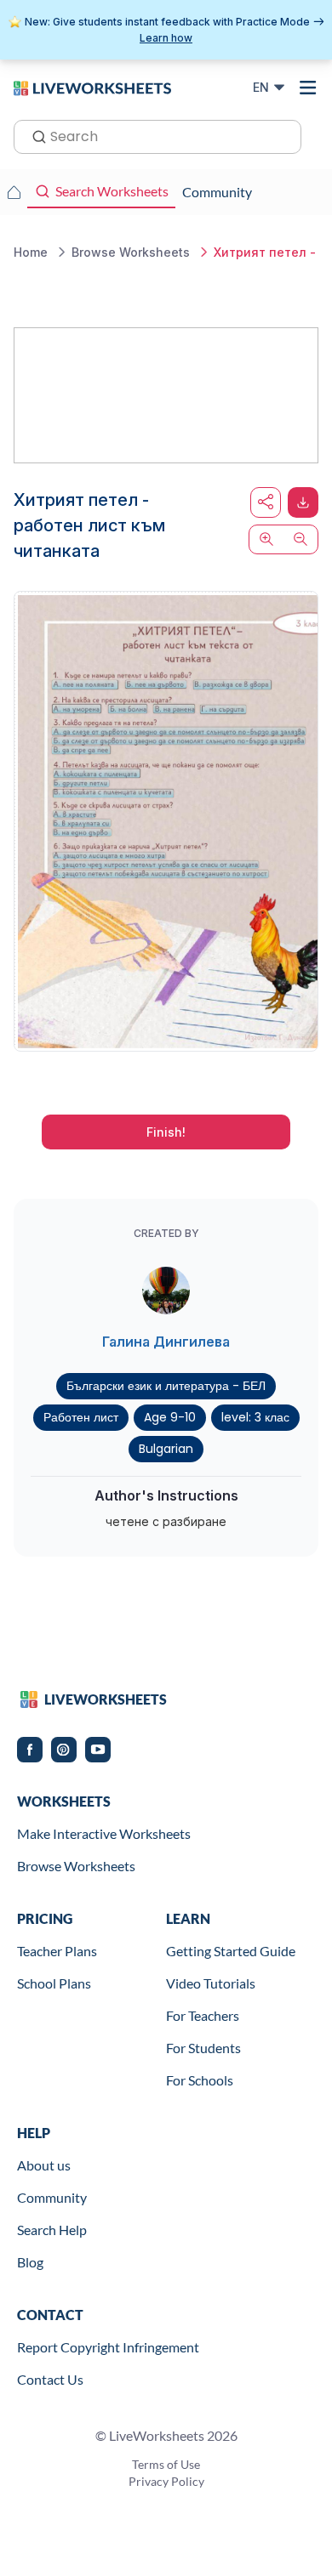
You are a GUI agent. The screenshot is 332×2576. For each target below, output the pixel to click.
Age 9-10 (170, 1417)
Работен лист (81, 1417)
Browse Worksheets (76, 1866)
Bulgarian (166, 1449)
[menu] (308, 88)
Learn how (166, 38)
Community (52, 2197)
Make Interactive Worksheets (104, 1833)
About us (44, 2165)
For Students (203, 2048)
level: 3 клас (255, 1417)
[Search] (34, 135)
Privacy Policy (166, 2481)
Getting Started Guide (231, 1951)
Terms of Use (166, 2464)
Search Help (52, 2230)
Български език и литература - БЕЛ (166, 1386)
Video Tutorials (211, 1983)
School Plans (54, 1983)
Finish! (166, 1132)
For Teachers (203, 2015)
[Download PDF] (303, 502)
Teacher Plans (57, 1951)
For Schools (200, 2080)
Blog (30, 2262)
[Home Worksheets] (14, 192)
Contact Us (50, 2379)
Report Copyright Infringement (108, 2347)
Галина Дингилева (166, 1342)
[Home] (92, 87)
